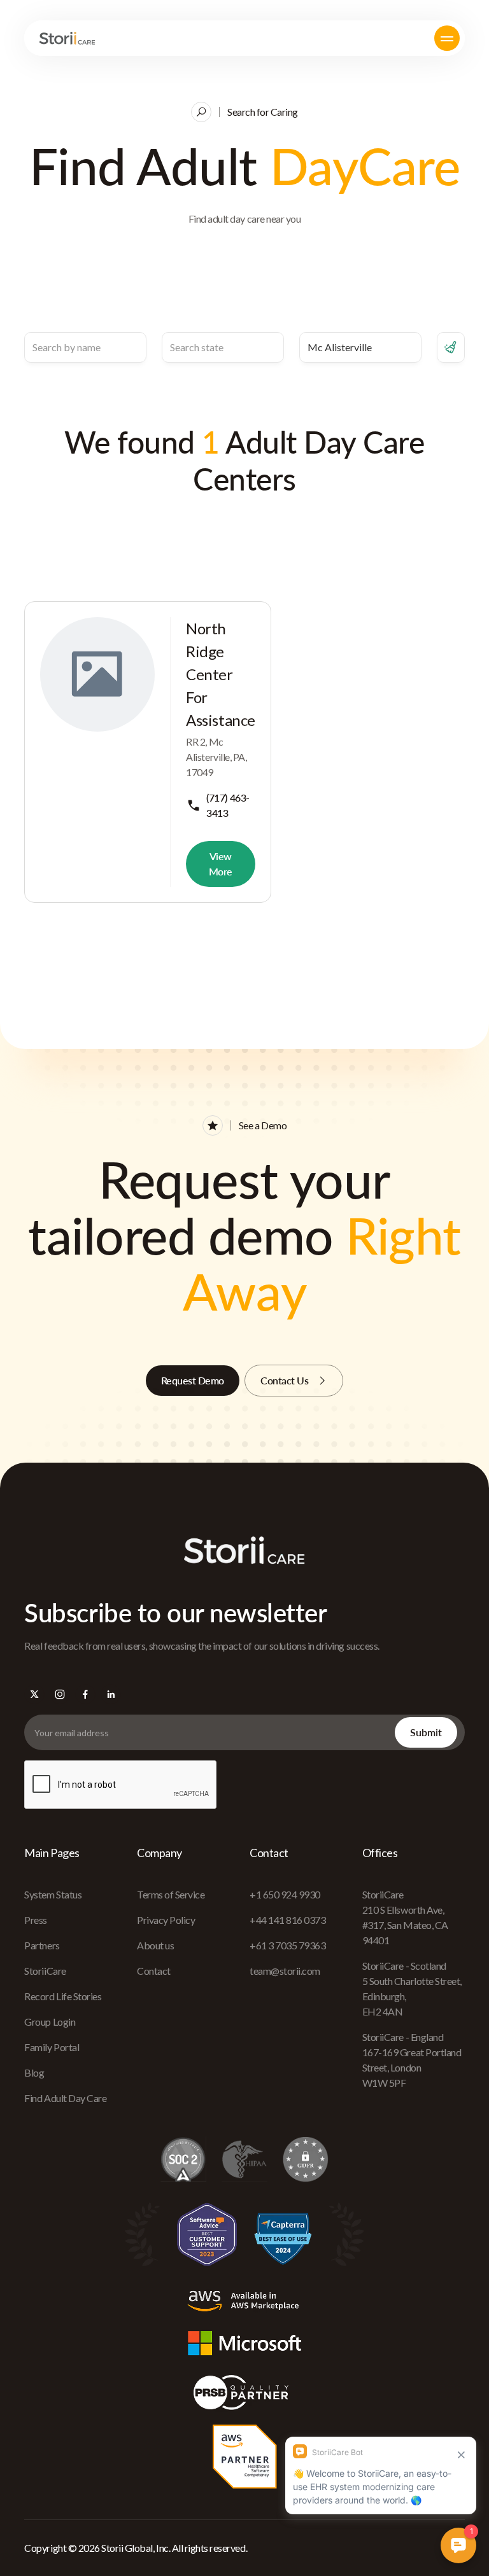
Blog (34, 2072)
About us (155, 1945)
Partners (42, 1945)
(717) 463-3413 (228, 805)
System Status (53, 1894)
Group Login (50, 2022)
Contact (154, 1971)
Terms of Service (171, 1894)
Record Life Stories (63, 1996)
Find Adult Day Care (65, 2098)
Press (36, 1920)
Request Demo (193, 1380)
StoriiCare (45, 1971)
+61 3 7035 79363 (287, 1945)
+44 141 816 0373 (287, 1920)
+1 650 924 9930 (285, 1894)
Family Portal (52, 2047)
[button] (447, 38)
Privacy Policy (166, 1920)
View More (221, 864)
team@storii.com (285, 1971)
